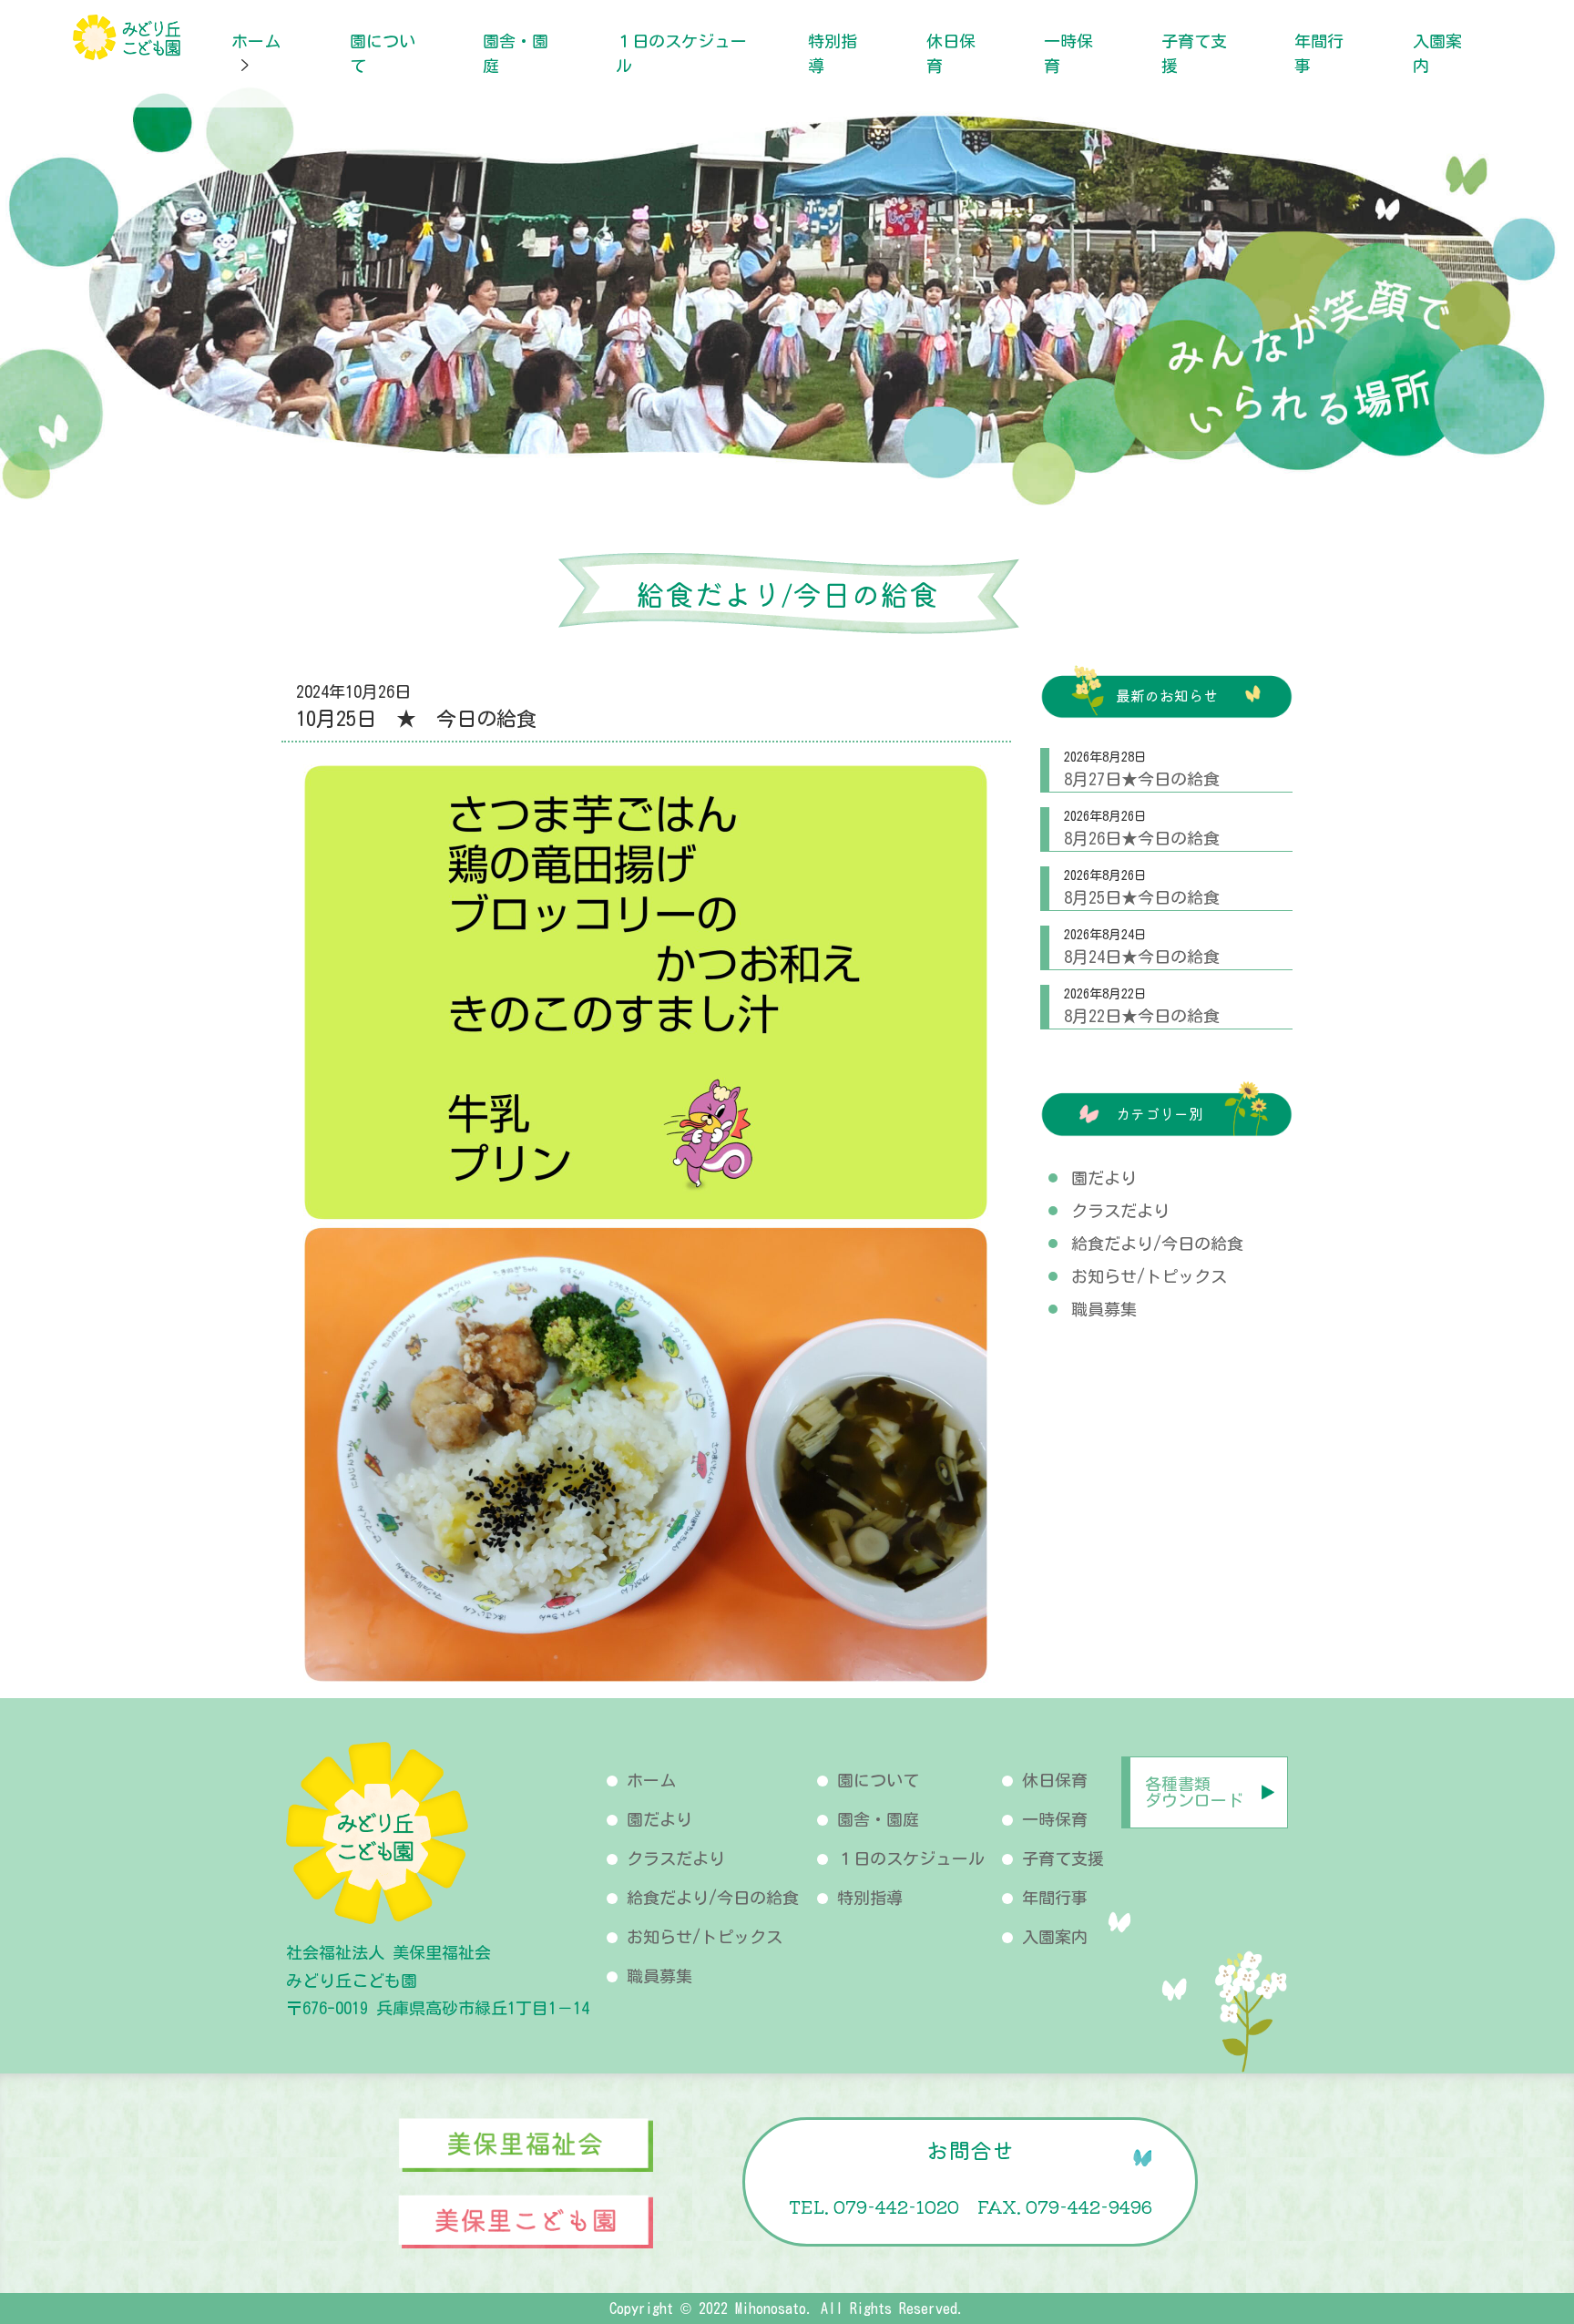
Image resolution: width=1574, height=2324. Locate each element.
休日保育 (1055, 1780)
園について (878, 1780)
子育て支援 (1063, 1858)
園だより (1104, 1178)
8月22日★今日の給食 (1142, 1016)
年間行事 (1055, 1898)
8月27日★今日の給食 (1142, 779)
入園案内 (1055, 1937)
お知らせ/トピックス (1149, 1276)
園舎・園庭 (878, 1819)
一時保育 (1055, 1819)
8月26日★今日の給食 (1142, 838)
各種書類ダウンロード (1194, 1792)
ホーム (256, 41)
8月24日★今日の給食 (1142, 957)
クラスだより (1120, 1211)
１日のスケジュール (911, 1858)
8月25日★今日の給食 (1142, 897)
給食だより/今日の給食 (1157, 1244)
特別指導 (870, 1898)
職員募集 (1104, 1309)
